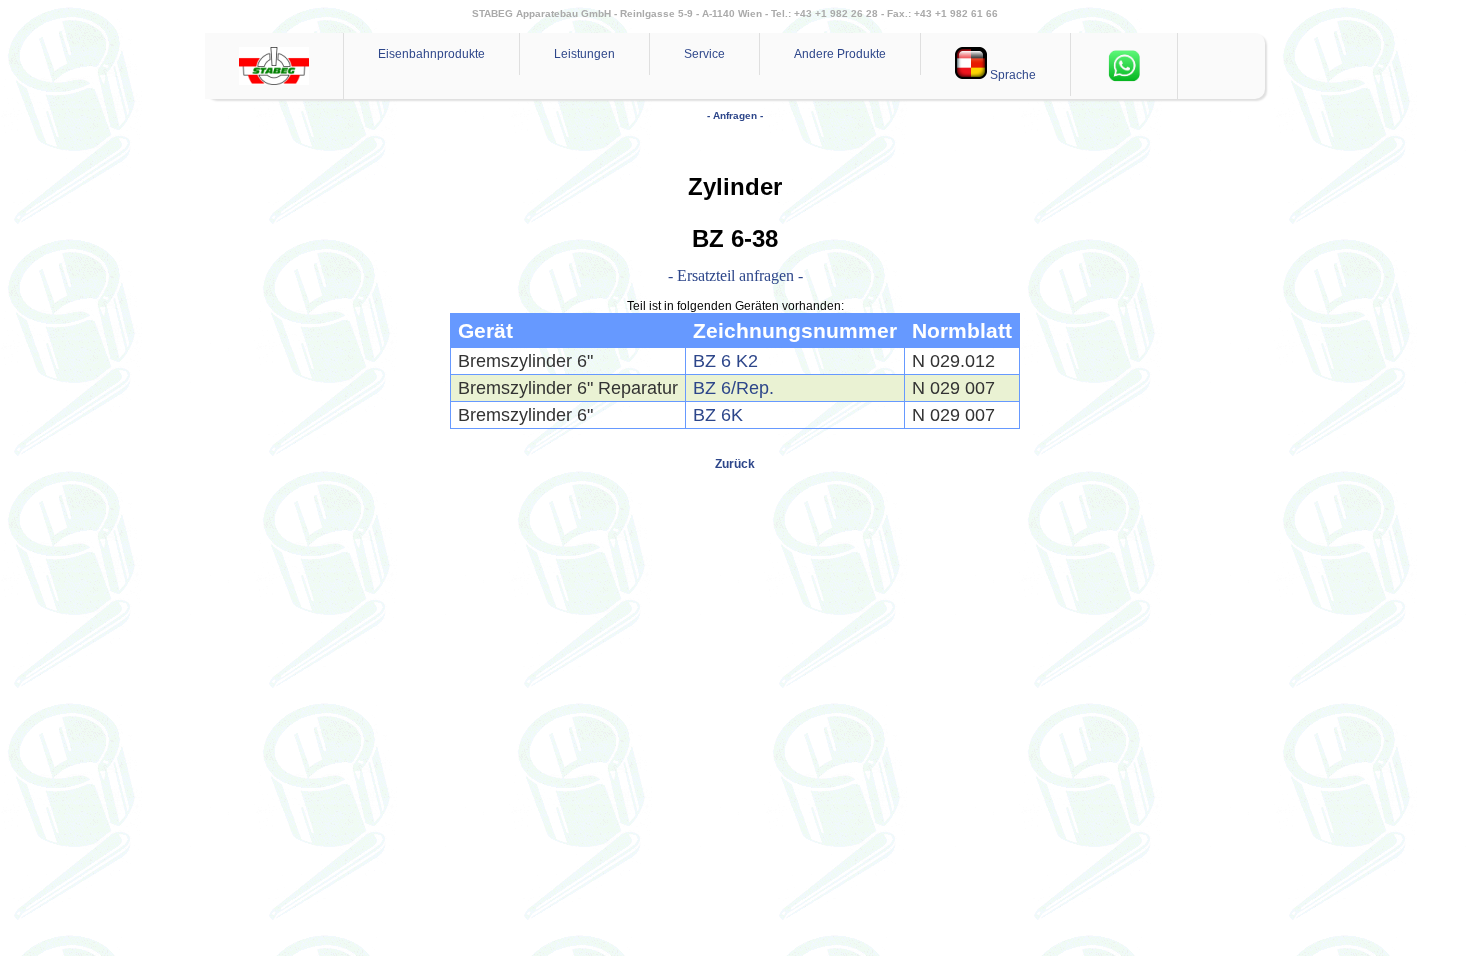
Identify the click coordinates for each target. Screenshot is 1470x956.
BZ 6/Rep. (733, 388)
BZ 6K (718, 415)
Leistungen (584, 54)
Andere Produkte (840, 54)
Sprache (1011, 75)
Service (704, 54)
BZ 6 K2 (725, 361)
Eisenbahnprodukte (431, 54)
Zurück (735, 464)
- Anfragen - (735, 115)
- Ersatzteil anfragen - (735, 275)
